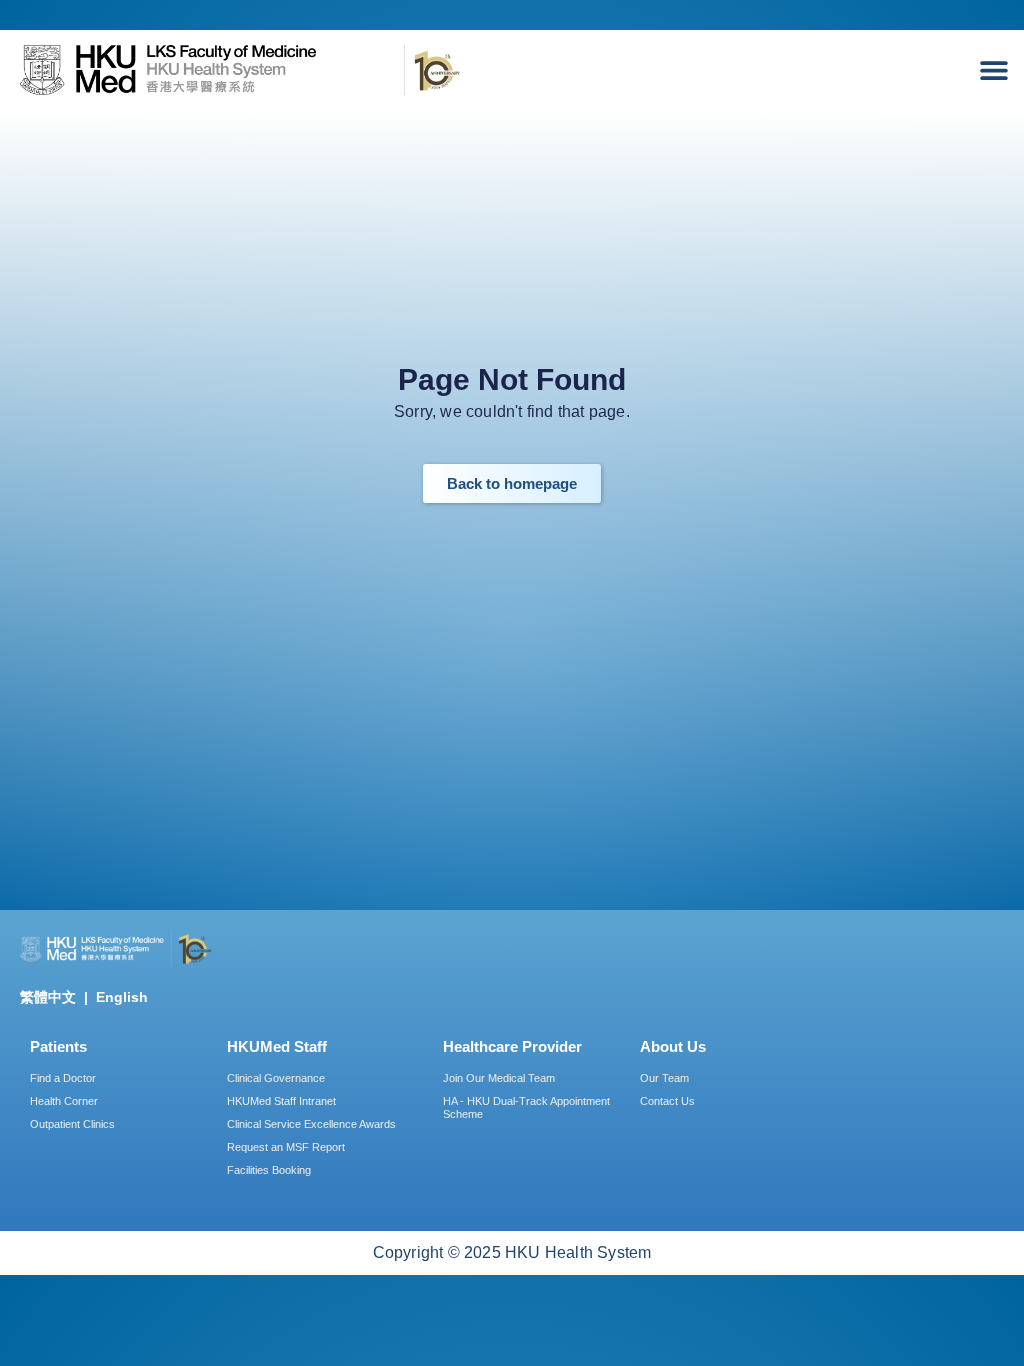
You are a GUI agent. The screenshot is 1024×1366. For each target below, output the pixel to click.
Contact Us (667, 1101)
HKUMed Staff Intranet (281, 1101)
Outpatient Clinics (72, 1124)
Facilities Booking (269, 1170)
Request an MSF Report (286, 1147)
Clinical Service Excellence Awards (311, 1124)
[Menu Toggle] (999, 70)
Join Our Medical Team (499, 1078)
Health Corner (64, 1101)
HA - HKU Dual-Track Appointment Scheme (526, 1107)
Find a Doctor (63, 1078)
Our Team (664, 1078)
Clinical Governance (276, 1078)
